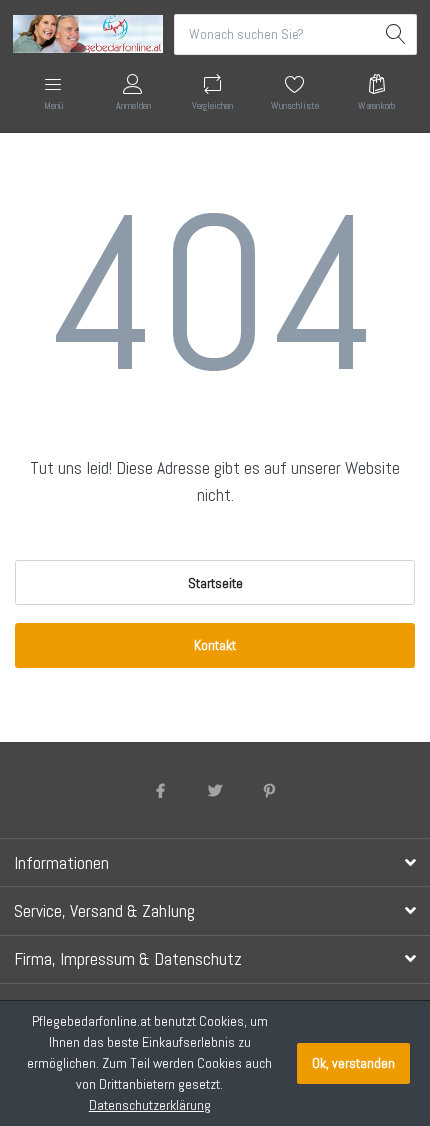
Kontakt (215, 645)
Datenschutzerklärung (150, 1105)
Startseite (215, 583)
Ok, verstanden (353, 1063)
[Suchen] (396, 34)
